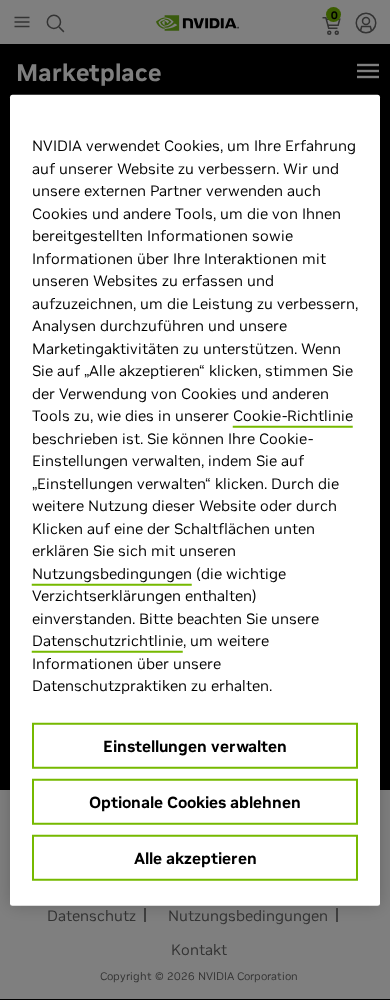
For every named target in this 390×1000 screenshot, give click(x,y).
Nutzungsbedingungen (112, 572)
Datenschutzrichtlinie (107, 640)
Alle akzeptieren (195, 857)
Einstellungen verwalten (195, 745)
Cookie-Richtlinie (293, 415)
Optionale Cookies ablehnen (195, 801)
